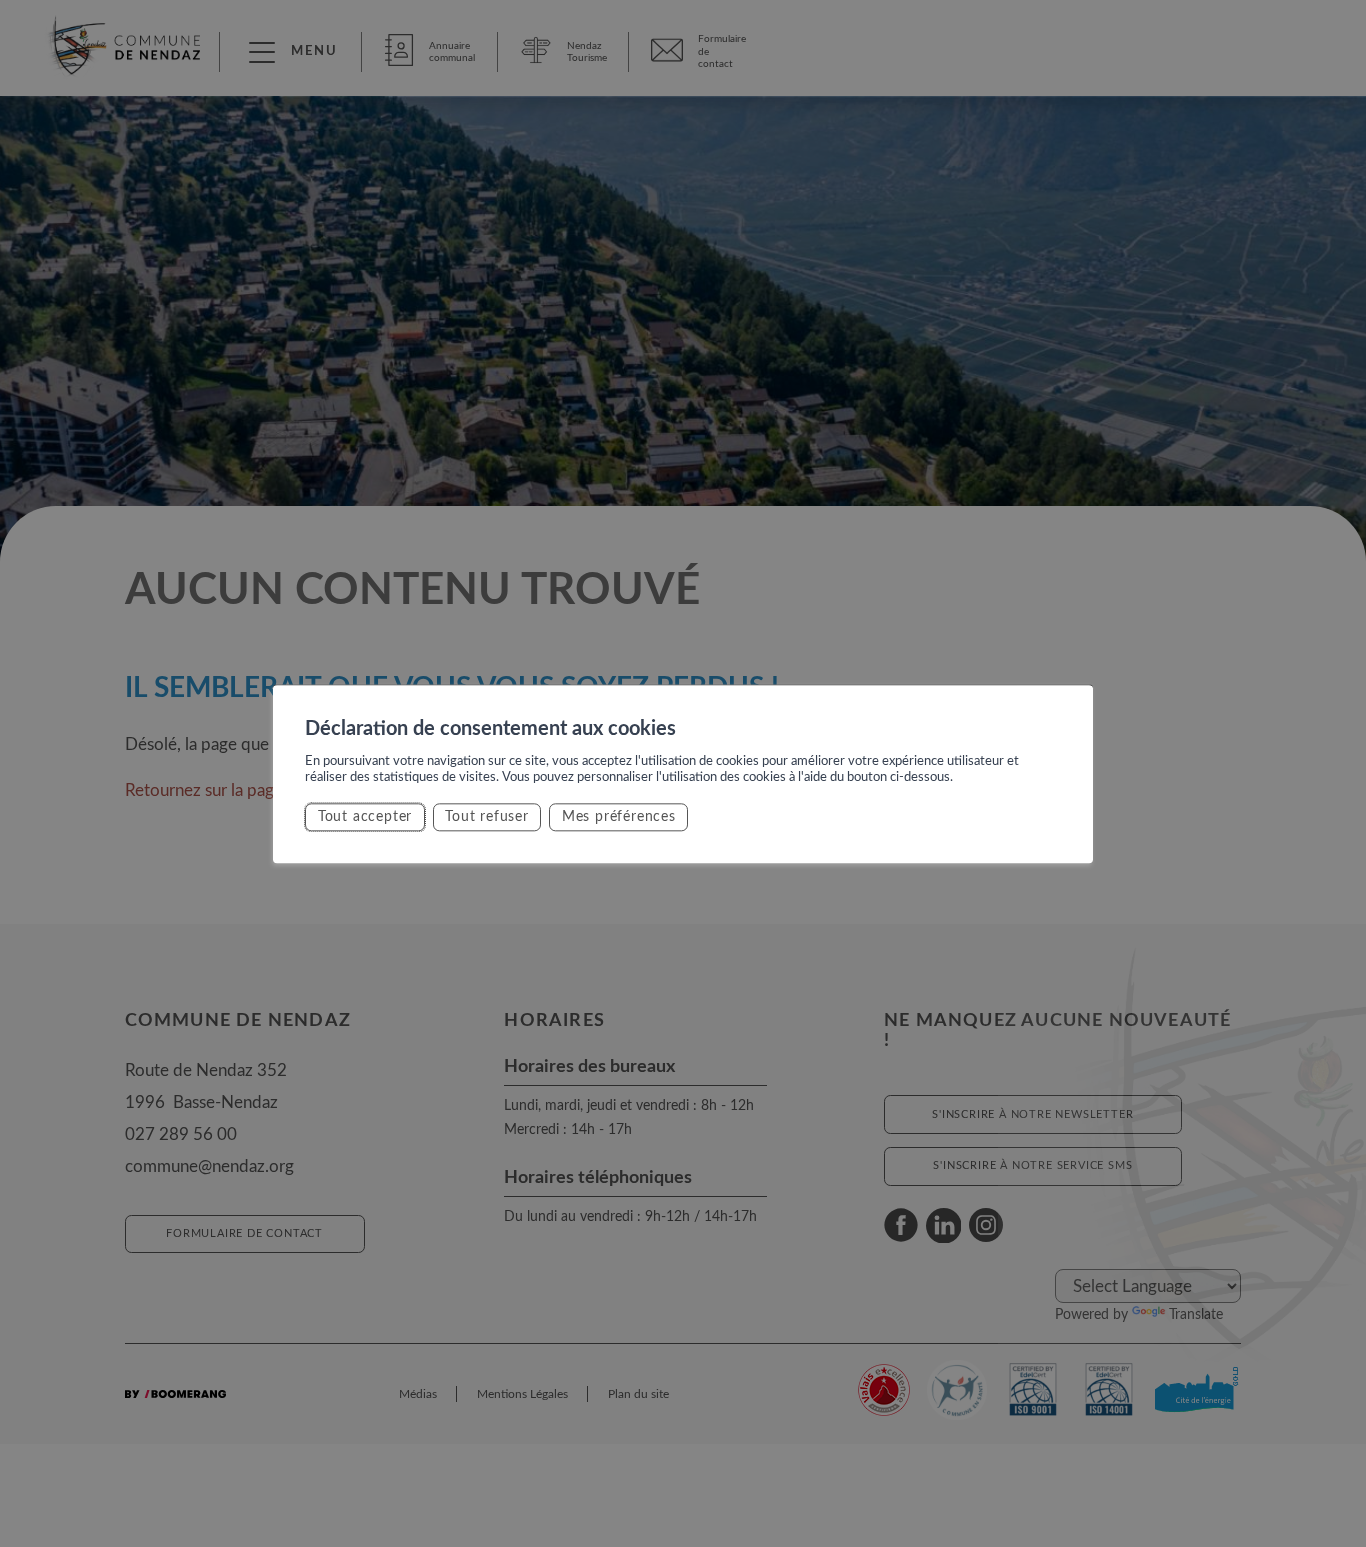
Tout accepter (365, 816)
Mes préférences (619, 816)
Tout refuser (487, 816)
